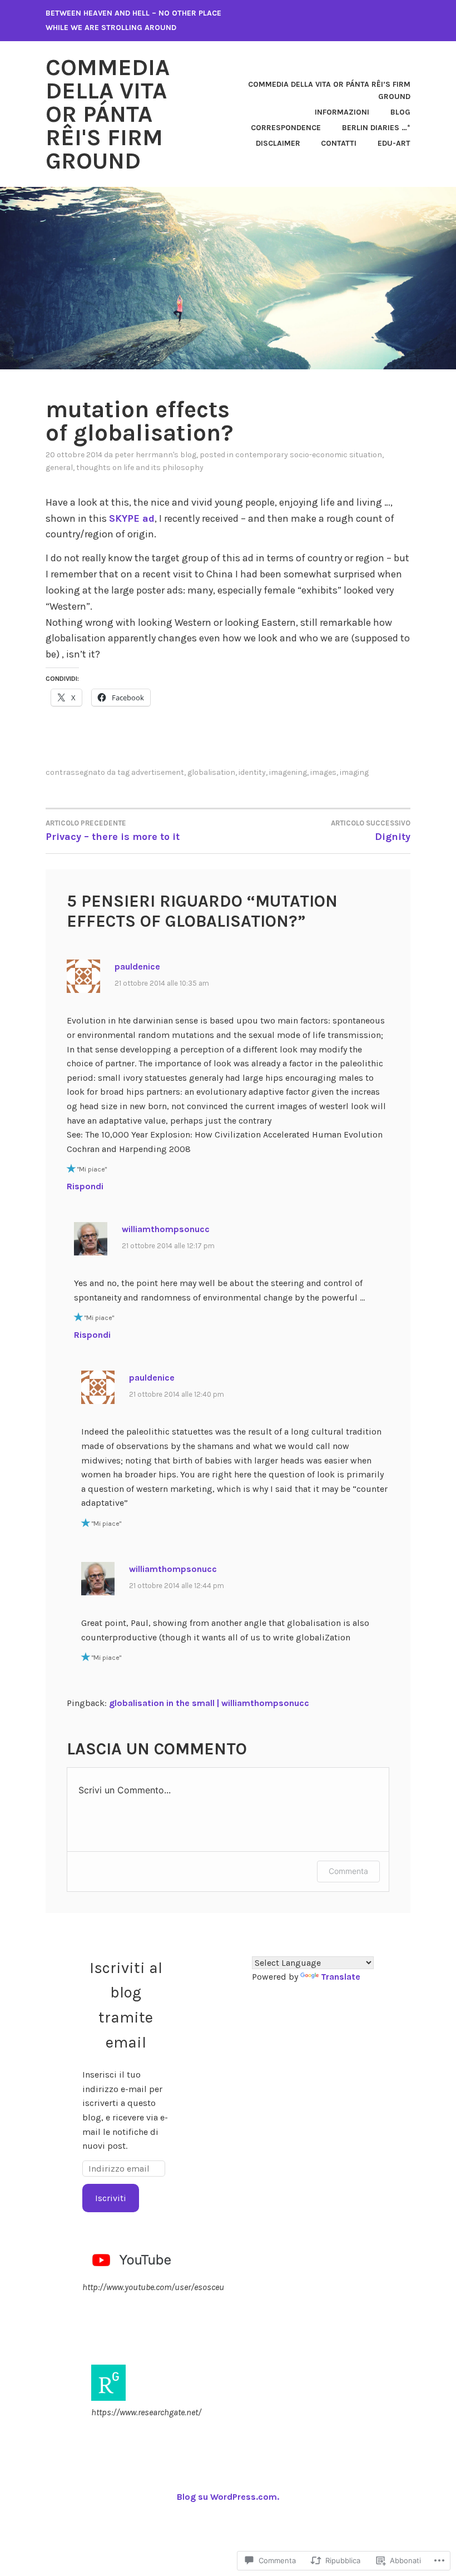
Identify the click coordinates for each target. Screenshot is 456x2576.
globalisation (211, 772)
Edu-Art (394, 143)
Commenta (348, 1871)
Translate (341, 1977)
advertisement (158, 772)
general (59, 468)
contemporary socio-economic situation (309, 455)
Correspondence (286, 128)
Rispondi (85, 1186)
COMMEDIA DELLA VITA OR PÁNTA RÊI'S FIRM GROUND (108, 114)
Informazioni (342, 112)
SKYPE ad (132, 518)
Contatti (339, 143)
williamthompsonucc (166, 1229)
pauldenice (137, 966)
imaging (354, 772)
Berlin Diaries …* (376, 128)
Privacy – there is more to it (113, 831)
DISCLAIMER (278, 143)
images (323, 772)
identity (252, 772)
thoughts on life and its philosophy (140, 468)
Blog (400, 112)
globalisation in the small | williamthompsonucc (209, 1703)
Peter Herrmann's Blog (155, 455)
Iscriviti (111, 2198)
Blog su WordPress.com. (228, 2497)
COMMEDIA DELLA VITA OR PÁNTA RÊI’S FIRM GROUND (329, 90)
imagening (288, 772)
